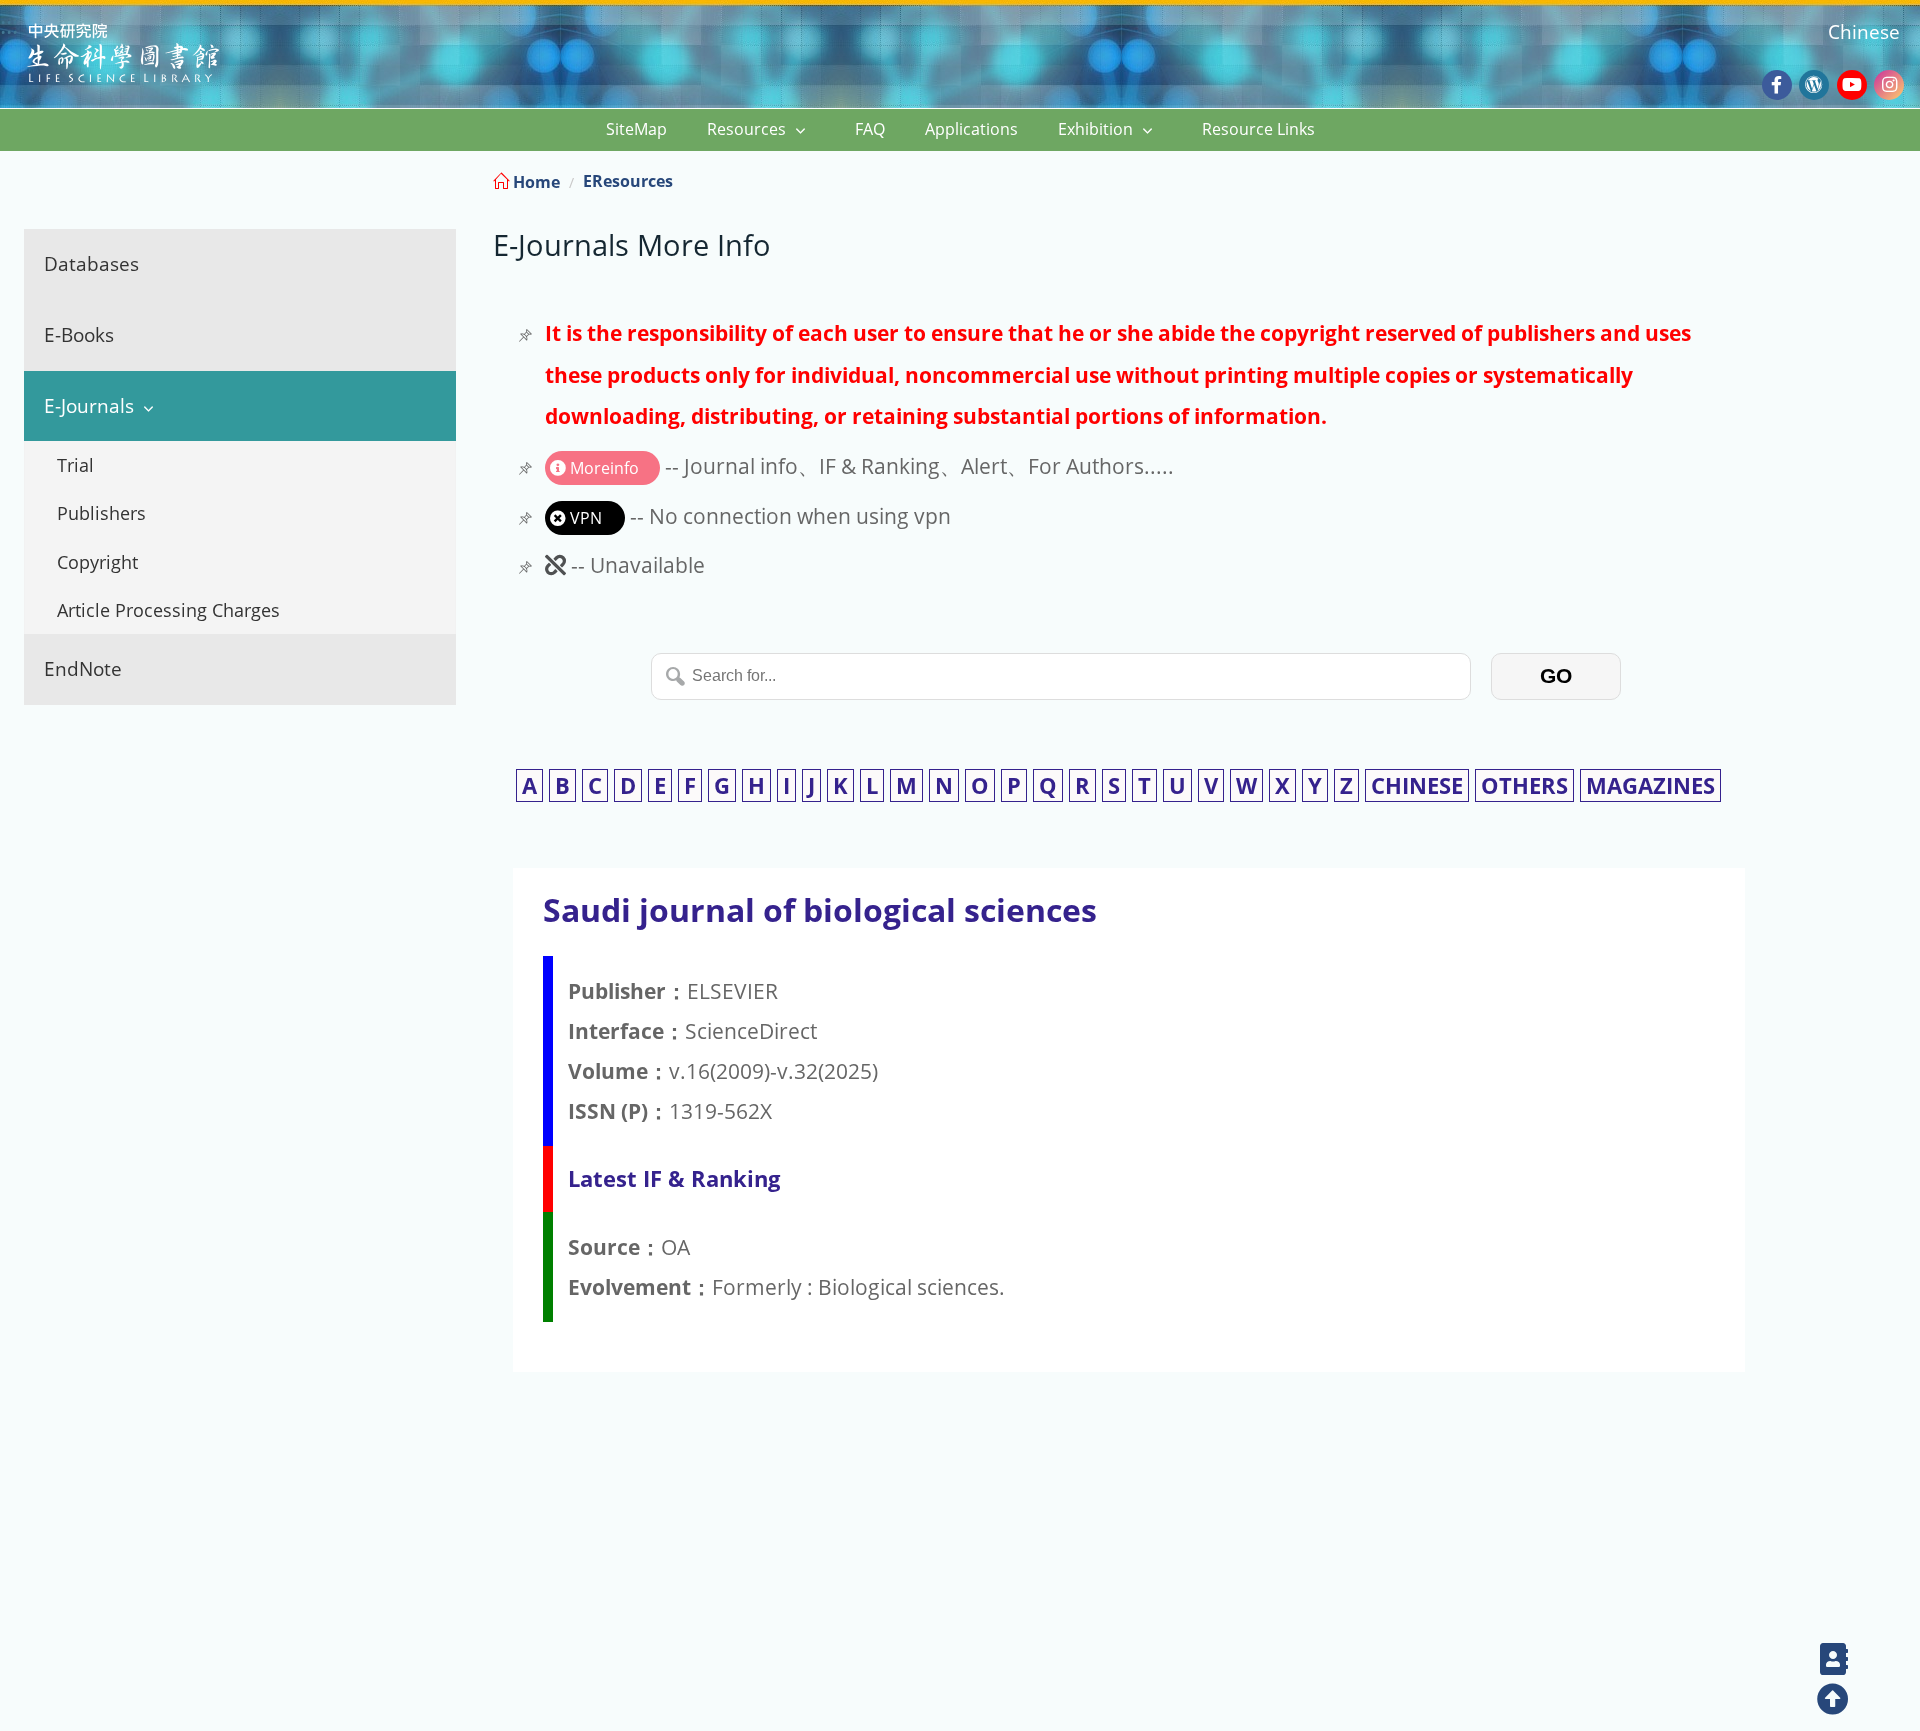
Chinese (1864, 31)
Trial (75, 465)
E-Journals (89, 405)
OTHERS (1524, 785)
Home (534, 182)
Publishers (101, 513)
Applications (971, 129)
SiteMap (636, 129)
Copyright (97, 562)
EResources (628, 181)
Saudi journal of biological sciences (820, 909)
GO (1556, 675)
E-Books (79, 334)
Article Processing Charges (168, 610)
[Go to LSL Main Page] (148, 55)
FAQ (870, 129)
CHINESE (1417, 785)
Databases (91, 263)
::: (1903, 178)
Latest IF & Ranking (674, 1178)
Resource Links (1258, 129)
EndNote (83, 668)
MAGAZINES (1650, 785)
